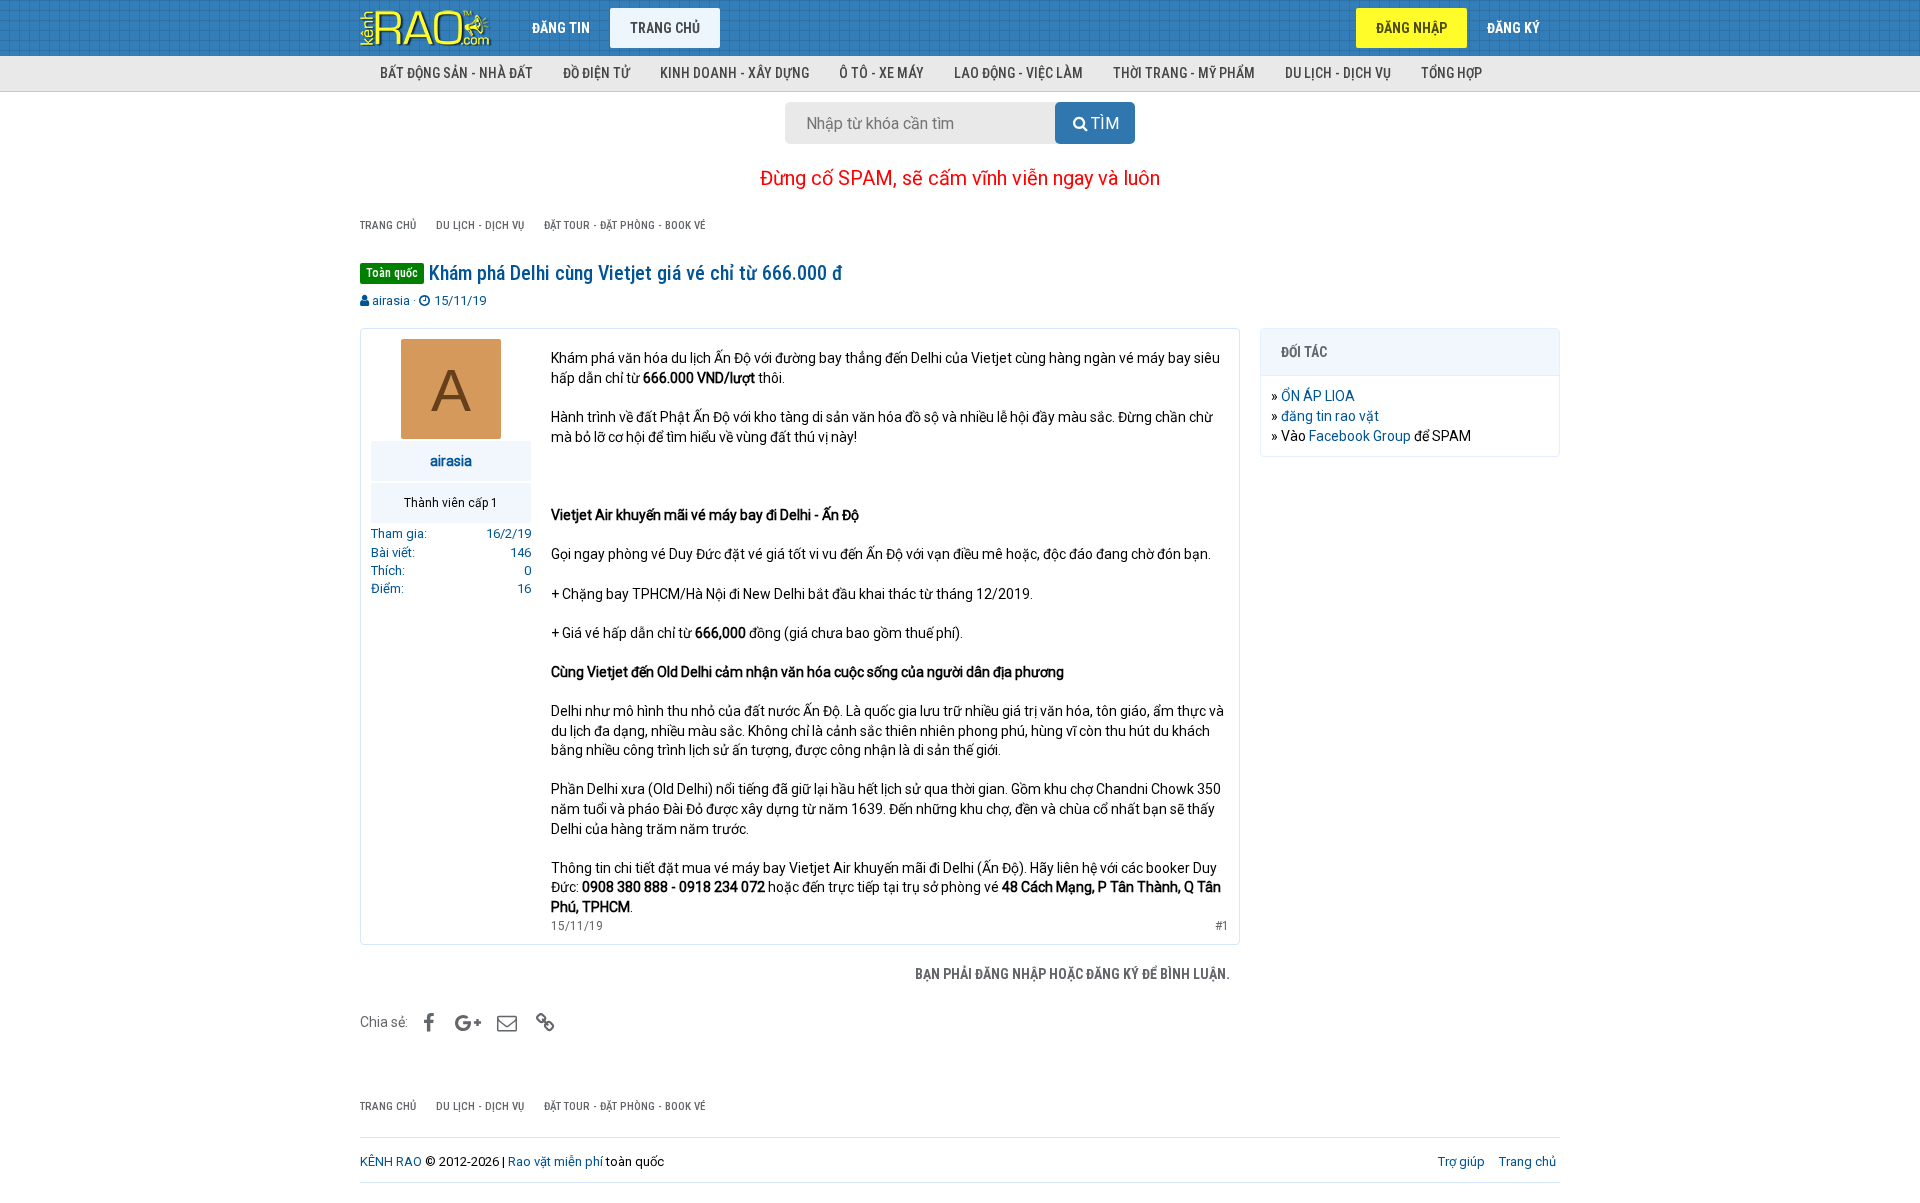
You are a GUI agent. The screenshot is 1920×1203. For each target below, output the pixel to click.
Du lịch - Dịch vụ (1338, 73)
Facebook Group (1360, 436)
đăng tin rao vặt (1330, 416)
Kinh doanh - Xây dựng (734, 73)
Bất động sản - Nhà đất (456, 73)
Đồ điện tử (596, 73)
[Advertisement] (1410, 777)
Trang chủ (665, 28)
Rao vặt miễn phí (555, 1161)
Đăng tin (561, 28)
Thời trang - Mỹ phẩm (1184, 73)
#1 (1222, 926)
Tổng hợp (1451, 73)
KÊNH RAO (391, 1161)
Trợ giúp (1461, 1161)
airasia (391, 300)
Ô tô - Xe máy (881, 73)
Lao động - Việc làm (1018, 73)
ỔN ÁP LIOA (1318, 396)
